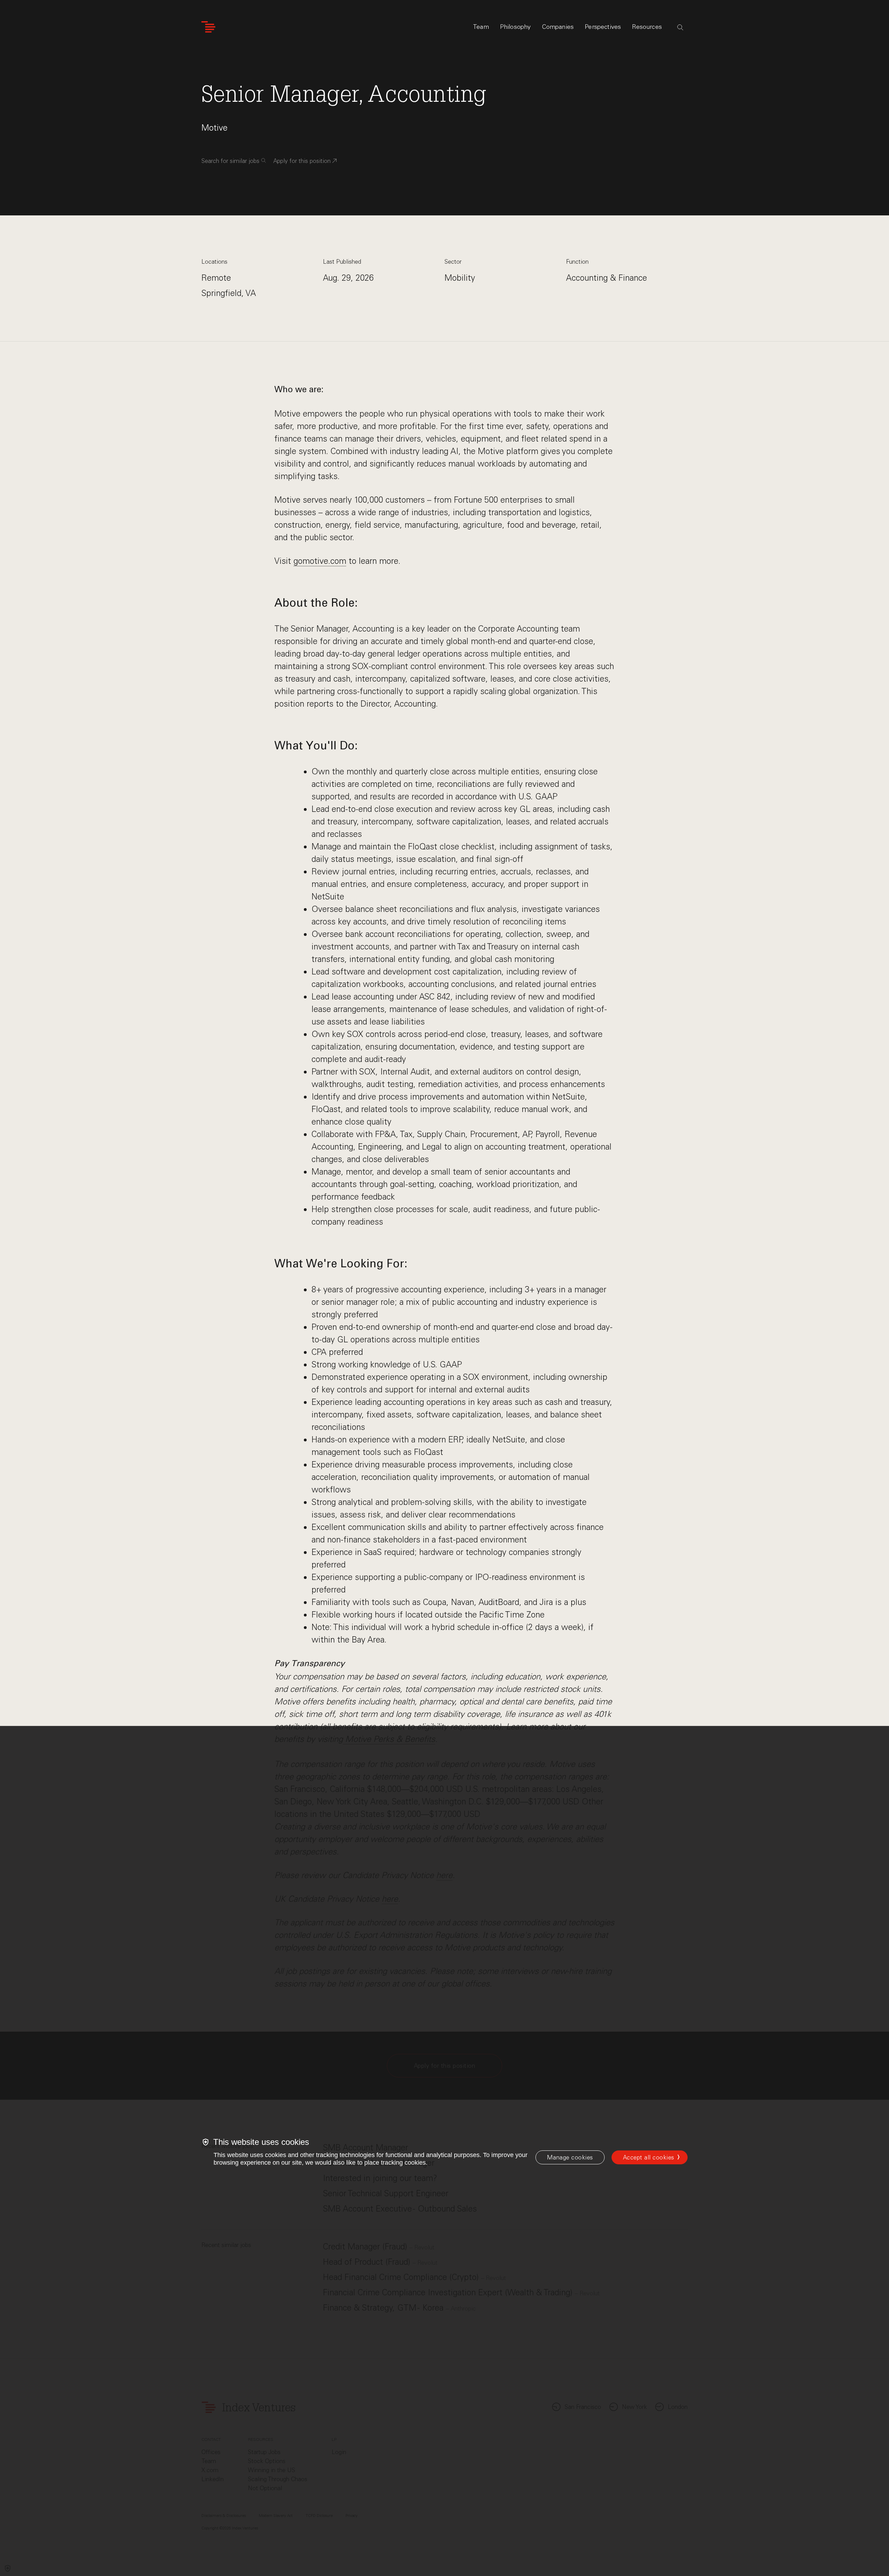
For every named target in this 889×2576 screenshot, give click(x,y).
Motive (214, 128)
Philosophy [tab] (516, 27)
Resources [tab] (647, 27)
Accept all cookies (649, 2157)
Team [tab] (481, 27)
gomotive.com (320, 561)
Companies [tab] (558, 27)
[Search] (680, 27)
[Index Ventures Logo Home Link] (208, 27)
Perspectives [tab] (603, 27)
